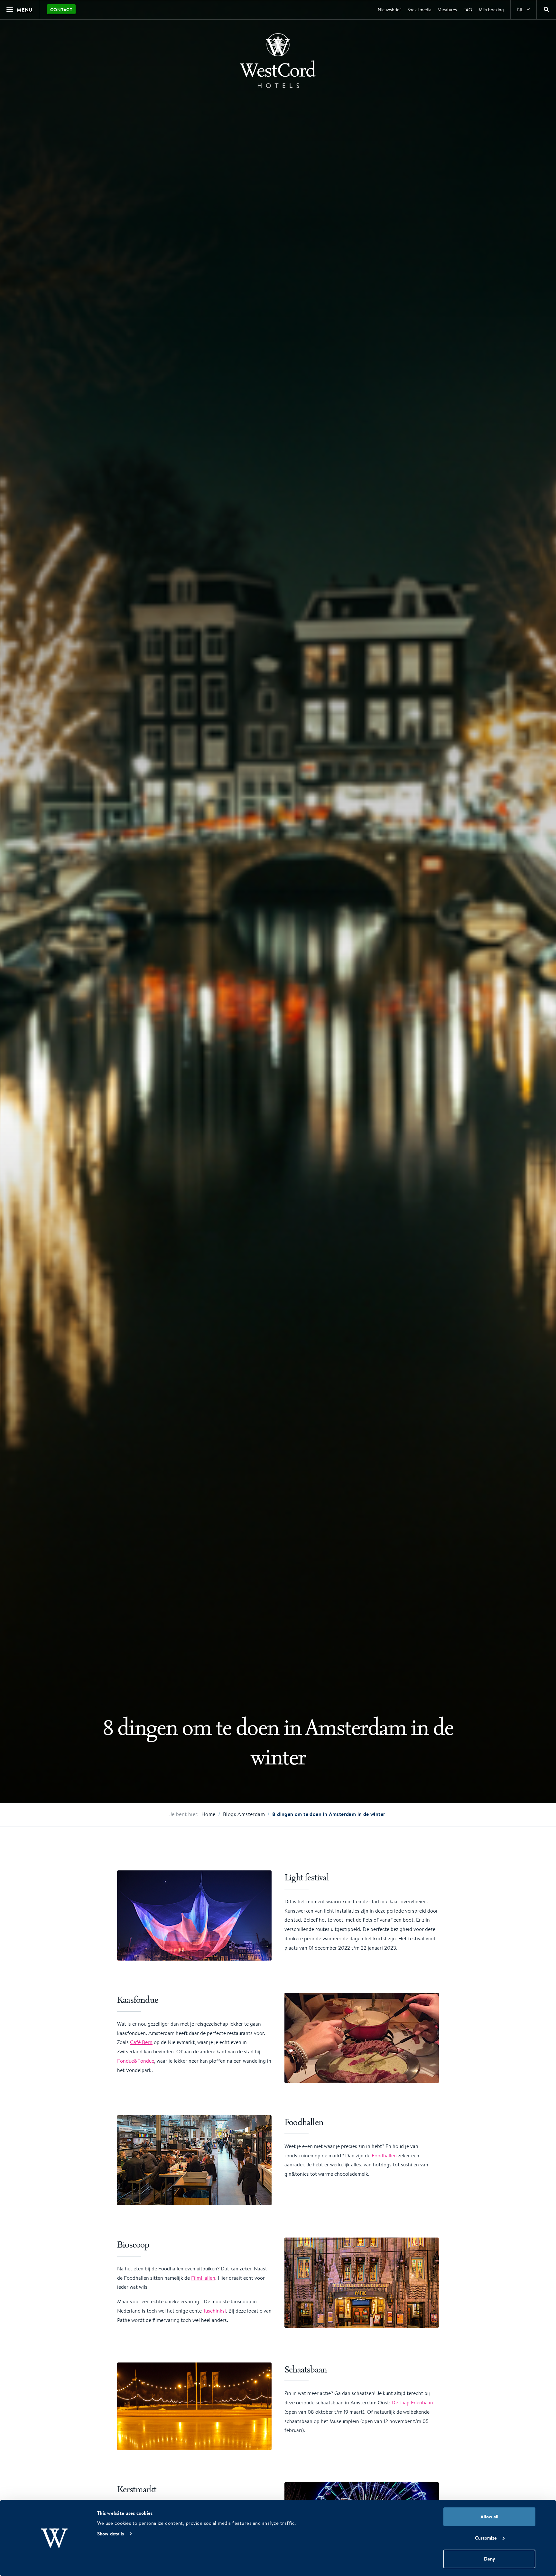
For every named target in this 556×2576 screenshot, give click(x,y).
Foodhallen (384, 2156)
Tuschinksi (214, 2311)
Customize (486, 2538)
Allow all (489, 2517)
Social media (419, 10)
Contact (61, 10)
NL (520, 10)
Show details (111, 2534)
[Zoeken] (546, 10)
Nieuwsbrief (389, 10)
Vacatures (447, 10)
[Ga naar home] (278, 61)
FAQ (468, 10)
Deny (489, 2559)
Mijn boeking (491, 10)
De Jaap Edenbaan (412, 2403)
